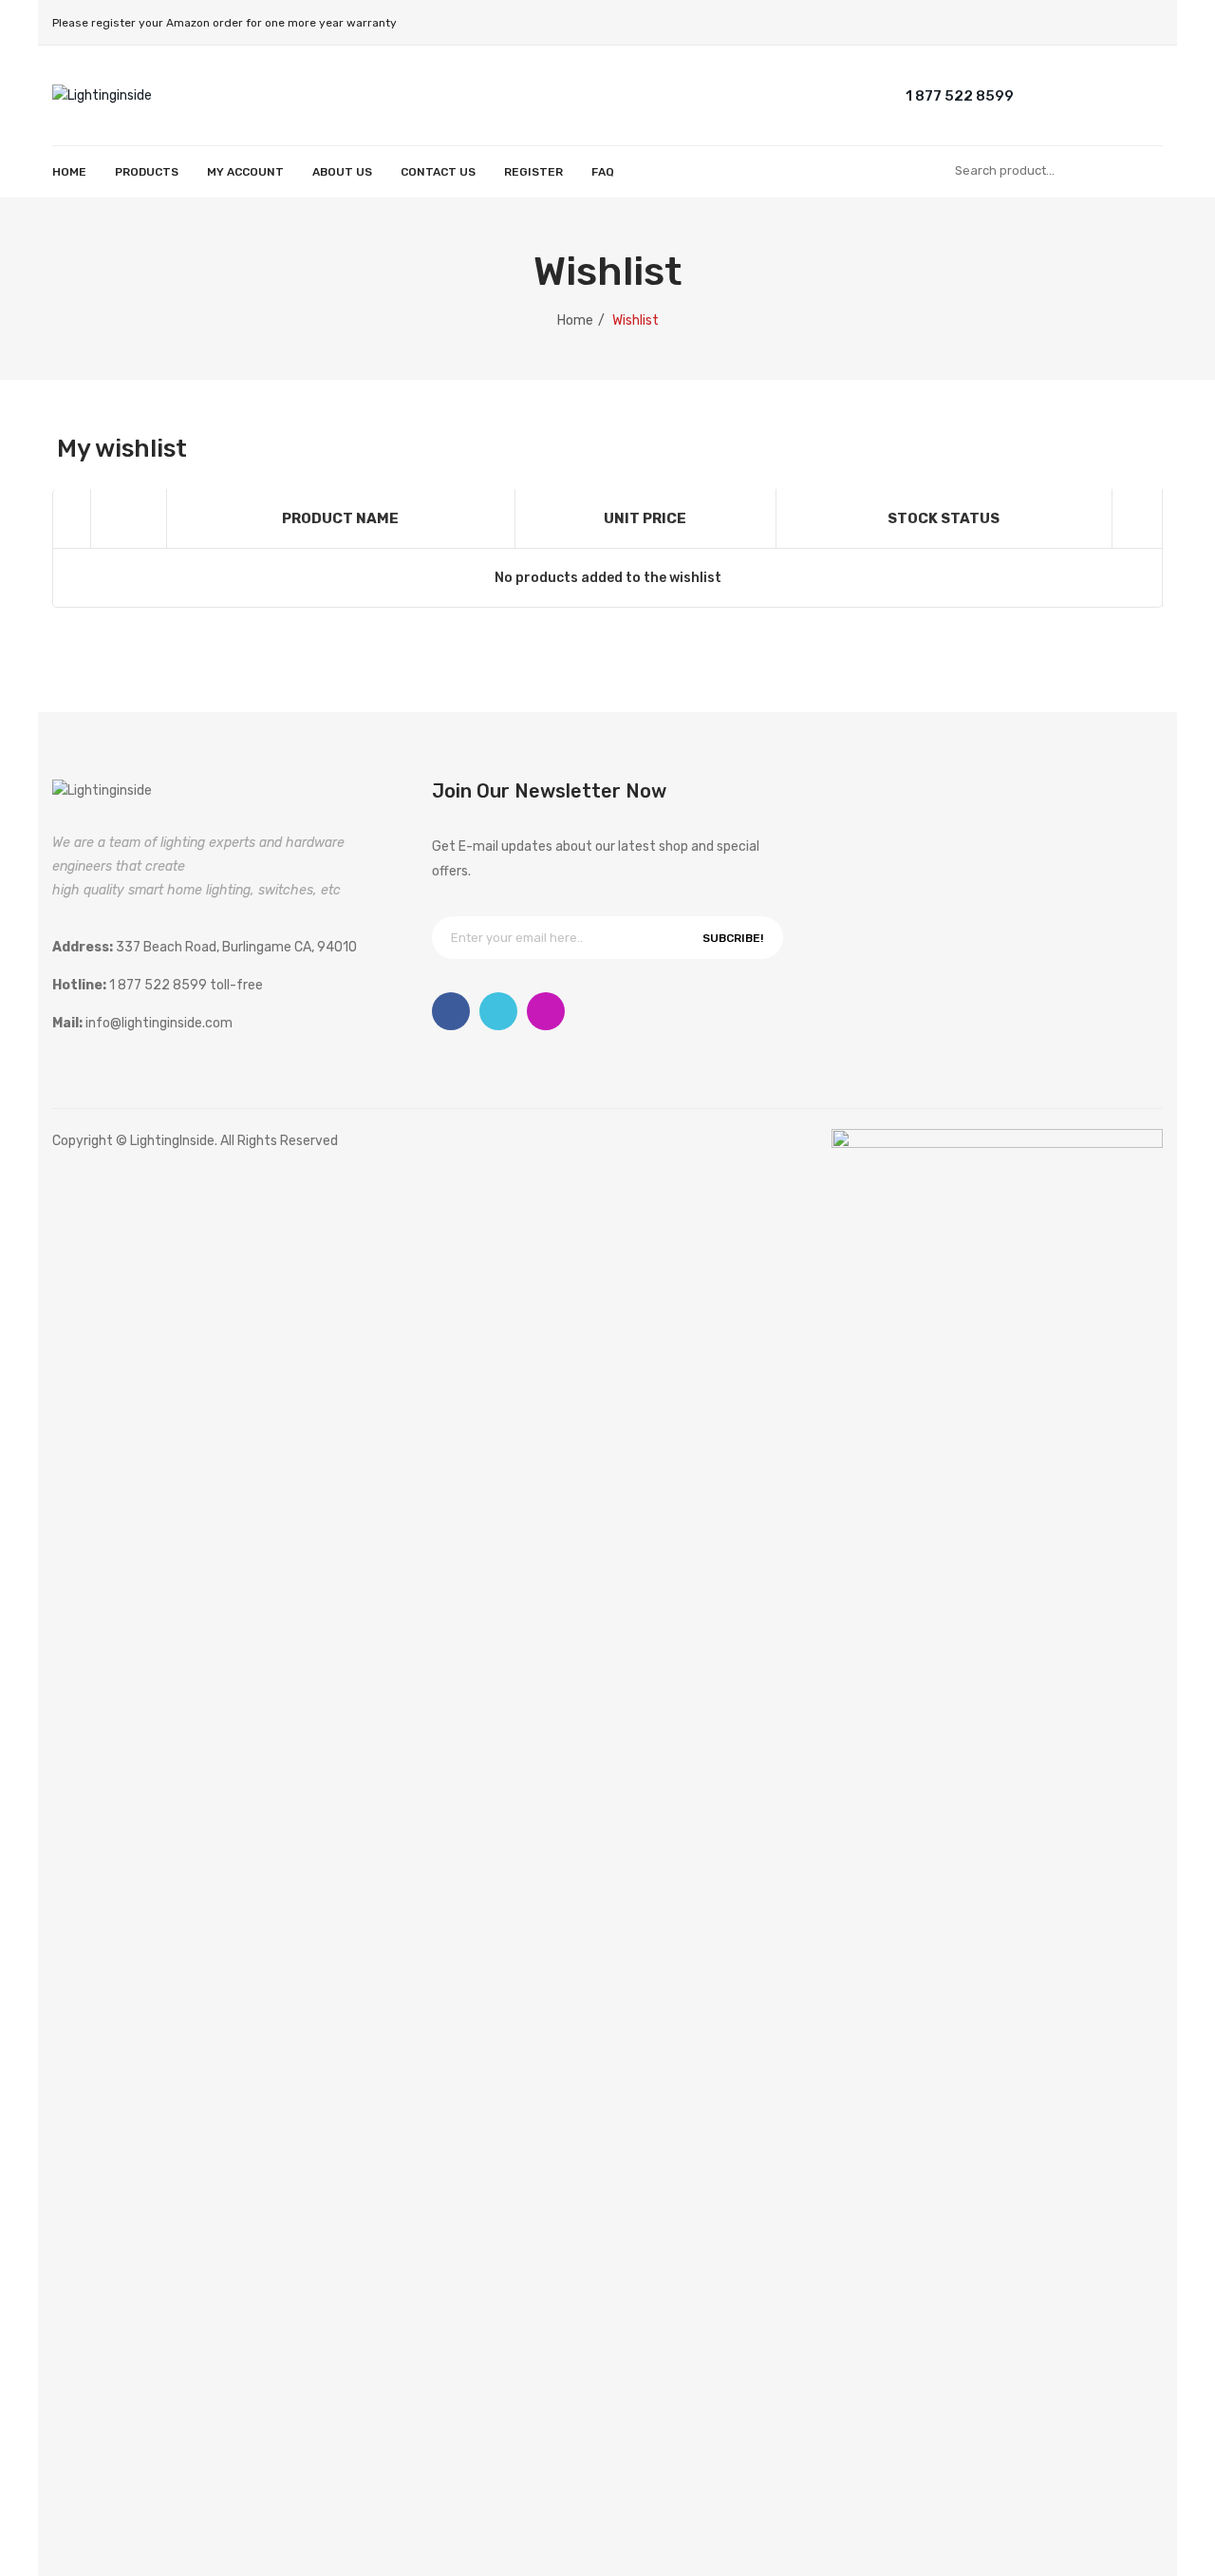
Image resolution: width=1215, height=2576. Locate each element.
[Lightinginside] (102, 94)
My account (1073, 94)
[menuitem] (69, 172)
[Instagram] (546, 1011)
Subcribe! (733, 938)
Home (575, 320)
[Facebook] (451, 1011)
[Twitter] (498, 1011)
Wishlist (1111, 94)
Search (1144, 171)
